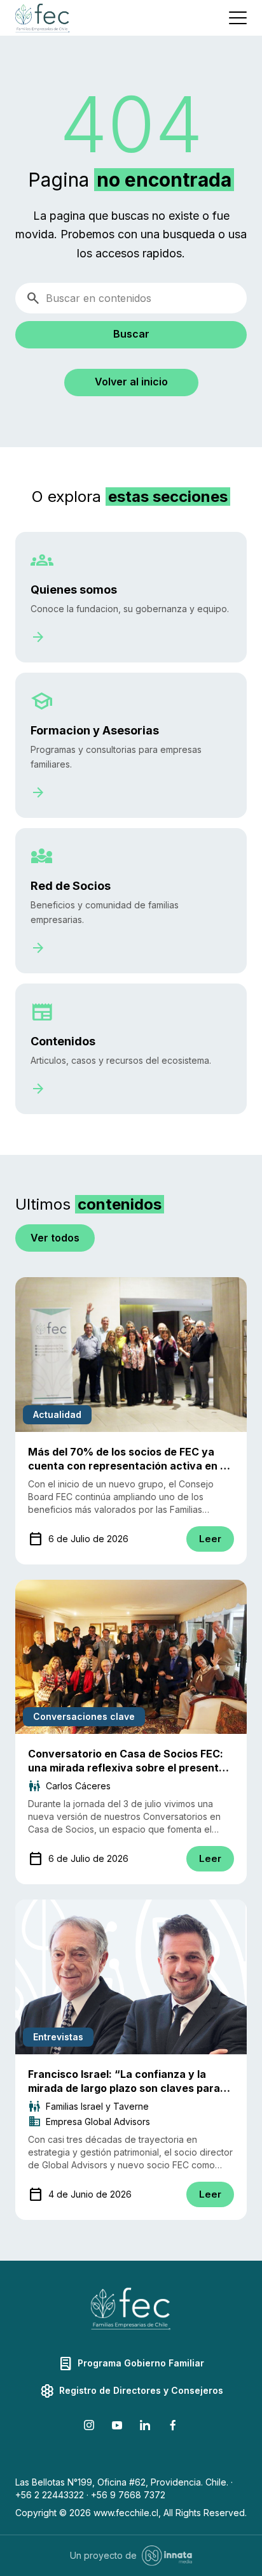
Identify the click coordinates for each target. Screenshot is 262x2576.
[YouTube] (117, 2427)
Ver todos (55, 1238)
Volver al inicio (131, 382)
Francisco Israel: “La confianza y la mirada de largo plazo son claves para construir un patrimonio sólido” (124, 2088)
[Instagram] (89, 2427)
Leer (210, 1539)
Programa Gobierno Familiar (131, 2364)
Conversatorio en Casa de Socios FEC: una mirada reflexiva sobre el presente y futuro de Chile (131, 1768)
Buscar (131, 334)
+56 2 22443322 (50, 2495)
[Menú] (238, 18)
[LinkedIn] (145, 2427)
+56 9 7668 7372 (128, 2495)
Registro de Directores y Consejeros (131, 2391)
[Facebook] (173, 2427)
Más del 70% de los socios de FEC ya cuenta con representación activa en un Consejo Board (130, 1466)
